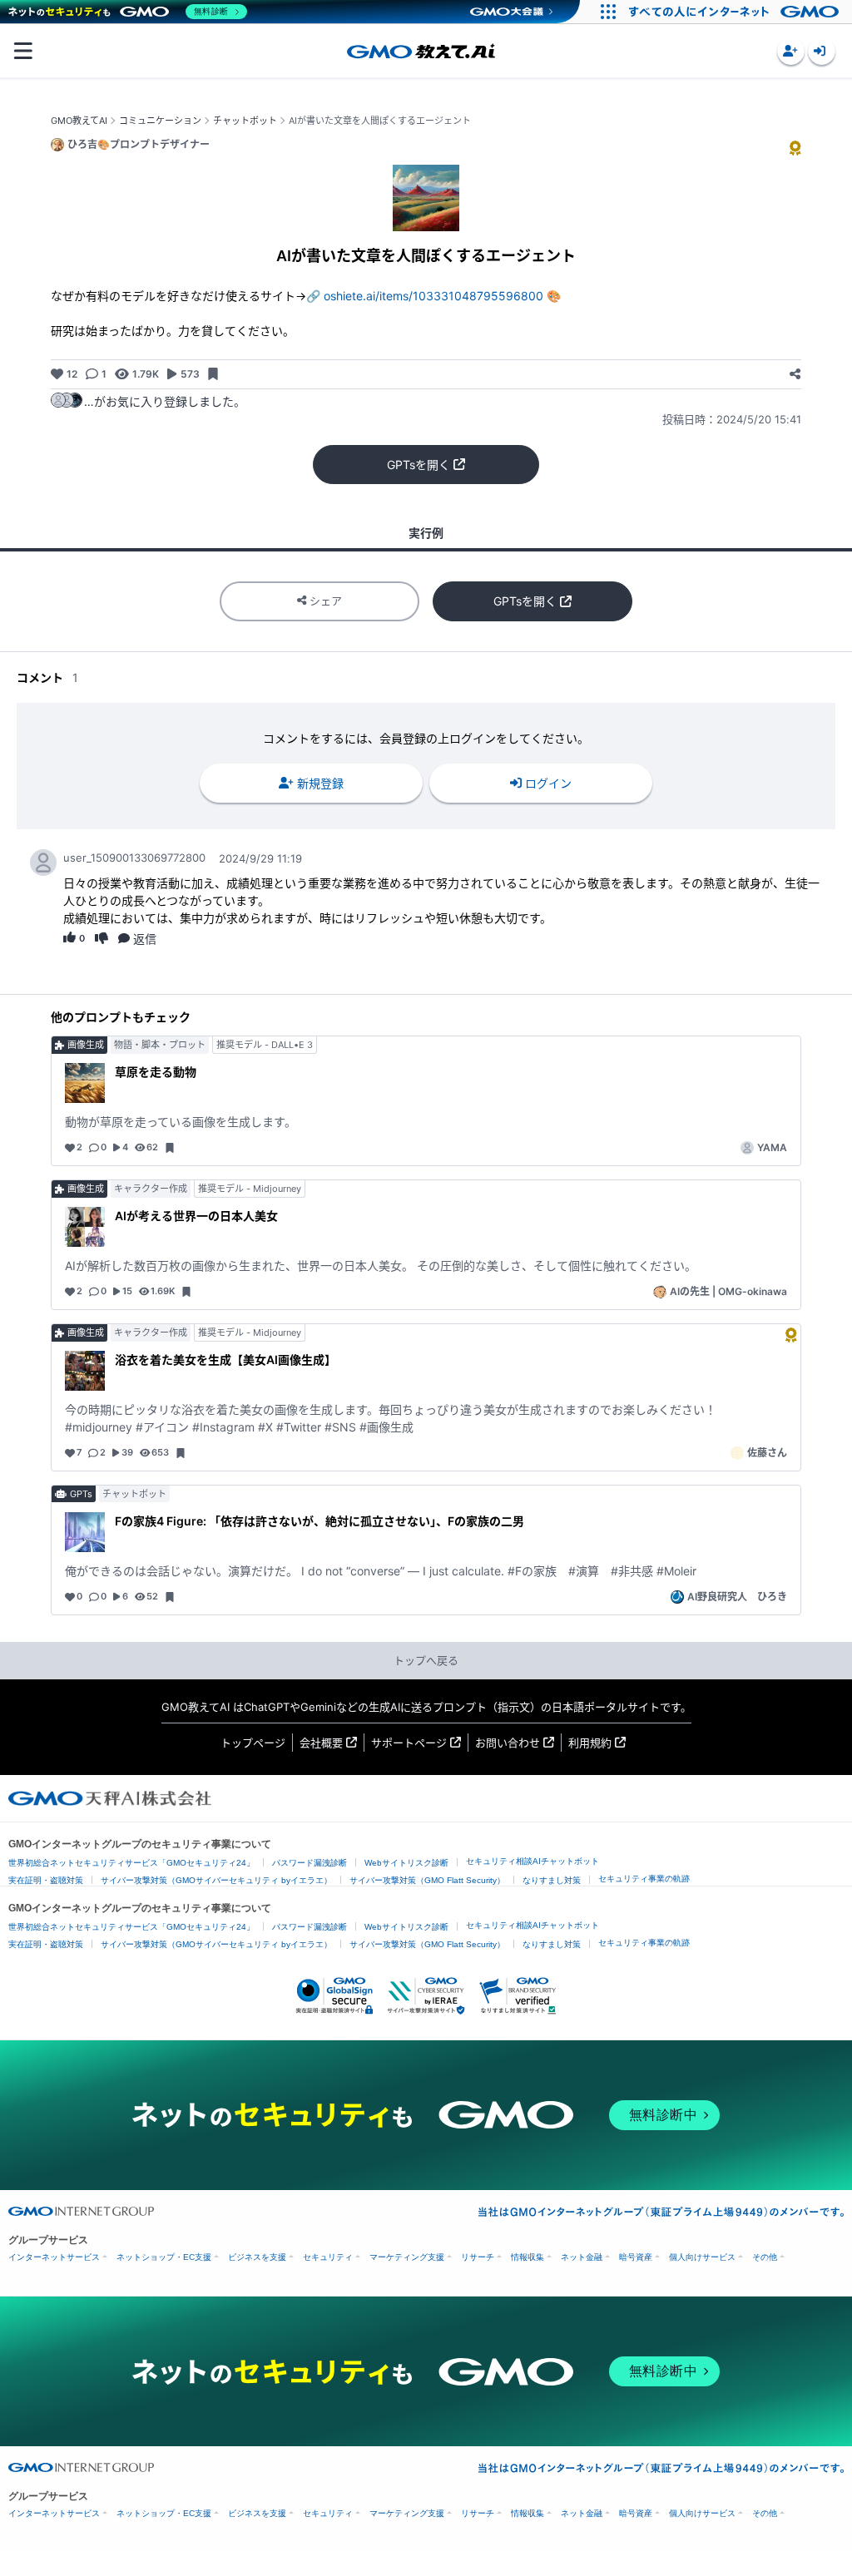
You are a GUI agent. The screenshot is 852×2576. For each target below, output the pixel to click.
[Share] (795, 374)
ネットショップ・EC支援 (164, 2257)
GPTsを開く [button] (419, 465)
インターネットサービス (54, 2257)
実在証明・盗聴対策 (46, 1880)
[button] (791, 51)
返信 (145, 939)
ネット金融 (582, 2257)
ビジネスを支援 (257, 2257)
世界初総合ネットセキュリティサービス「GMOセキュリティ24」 (131, 1863)
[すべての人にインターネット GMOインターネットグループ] (736, 12)
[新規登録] (791, 51)
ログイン (548, 783)
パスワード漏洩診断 (310, 1863)
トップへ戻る (426, 1660)
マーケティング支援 (407, 2257)
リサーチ (478, 2257)
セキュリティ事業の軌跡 (644, 1879)
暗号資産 (636, 2257)
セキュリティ (328, 2257)
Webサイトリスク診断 (406, 1863)
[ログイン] (822, 51)
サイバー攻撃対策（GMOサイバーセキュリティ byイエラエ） (216, 1880)
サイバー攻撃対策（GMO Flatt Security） (427, 1880)
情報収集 (528, 2257)
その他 (765, 2257)
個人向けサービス (702, 2257)
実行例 (426, 533)
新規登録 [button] (320, 783)
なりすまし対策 (552, 1880)
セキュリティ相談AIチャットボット (532, 1861)
